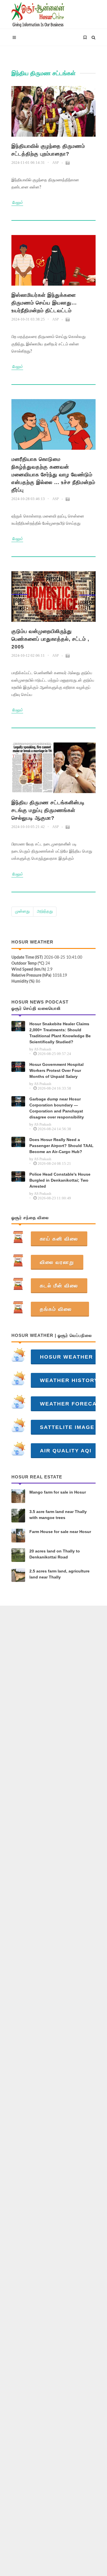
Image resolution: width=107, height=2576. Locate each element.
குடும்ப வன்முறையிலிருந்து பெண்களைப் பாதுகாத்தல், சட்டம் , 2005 (50, 639)
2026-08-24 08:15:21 (54, 1163)
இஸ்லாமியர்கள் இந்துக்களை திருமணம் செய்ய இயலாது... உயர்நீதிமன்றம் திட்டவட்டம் (44, 303)
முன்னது (22, 911)
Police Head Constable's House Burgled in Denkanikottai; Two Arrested (60, 1180)
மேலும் (17, 203)
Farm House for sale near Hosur (60, 1532)
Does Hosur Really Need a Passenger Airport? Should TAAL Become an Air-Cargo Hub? (61, 1146)
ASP (55, 163)
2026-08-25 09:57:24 (54, 1054)
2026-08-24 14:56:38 (54, 1129)
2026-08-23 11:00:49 (54, 1198)
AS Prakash (43, 1049)
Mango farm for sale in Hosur (58, 1492)
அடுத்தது (45, 911)
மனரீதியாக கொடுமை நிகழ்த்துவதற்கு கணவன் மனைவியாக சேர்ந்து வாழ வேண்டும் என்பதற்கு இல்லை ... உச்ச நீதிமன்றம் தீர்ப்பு (53, 475)
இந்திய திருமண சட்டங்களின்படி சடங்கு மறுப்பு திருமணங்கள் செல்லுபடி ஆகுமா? (48, 810)
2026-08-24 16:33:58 (54, 1088)
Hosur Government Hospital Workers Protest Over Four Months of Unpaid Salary (56, 1070)
